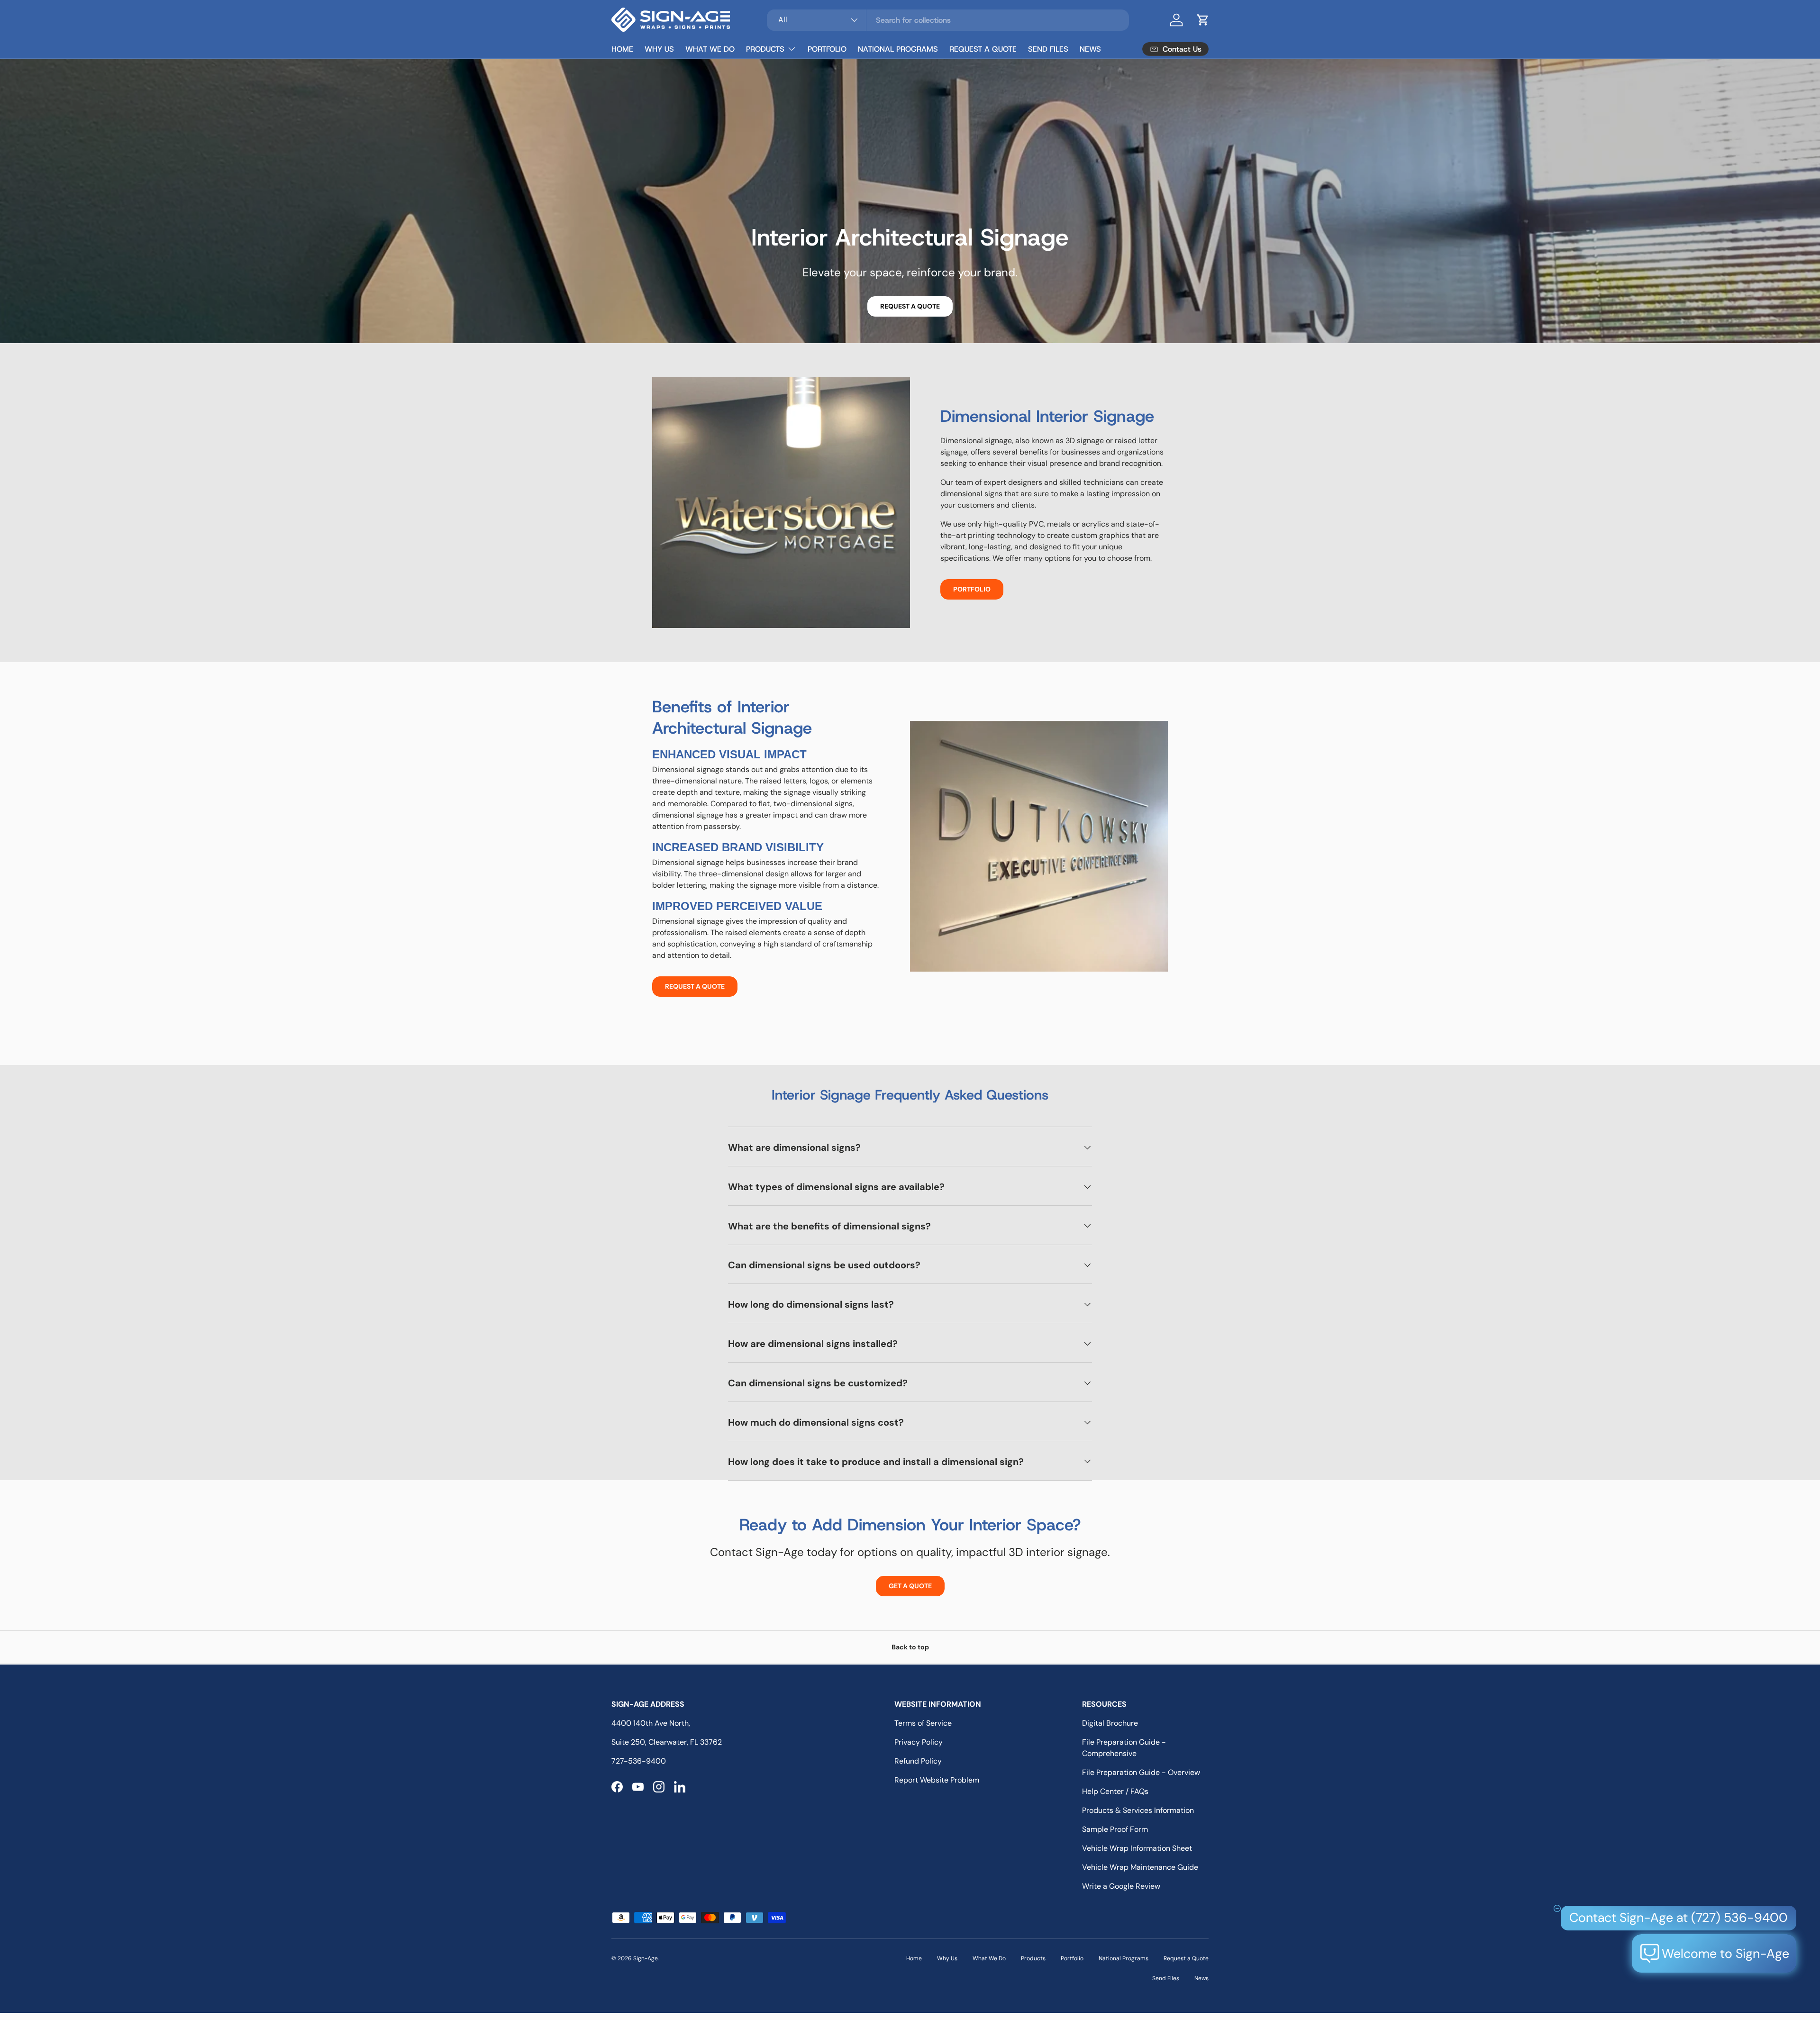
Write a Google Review (1121, 1886)
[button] (1203, 20)
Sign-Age (646, 1958)
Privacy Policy (919, 1742)
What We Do (710, 49)
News (1090, 49)
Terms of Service (923, 1723)
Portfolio (827, 49)
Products (765, 49)
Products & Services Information (1138, 1810)
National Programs (898, 49)
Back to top (910, 1647)
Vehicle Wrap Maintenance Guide (1140, 1867)
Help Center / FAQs (1115, 1791)
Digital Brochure (1110, 1723)
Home (622, 49)
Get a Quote (910, 1586)
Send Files (1048, 49)
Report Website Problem (937, 1780)
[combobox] (948, 20)
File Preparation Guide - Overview (1141, 1772)
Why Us (659, 49)
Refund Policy (918, 1761)
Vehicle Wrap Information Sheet (1137, 1848)
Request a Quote (983, 49)
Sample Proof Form (1115, 1829)
